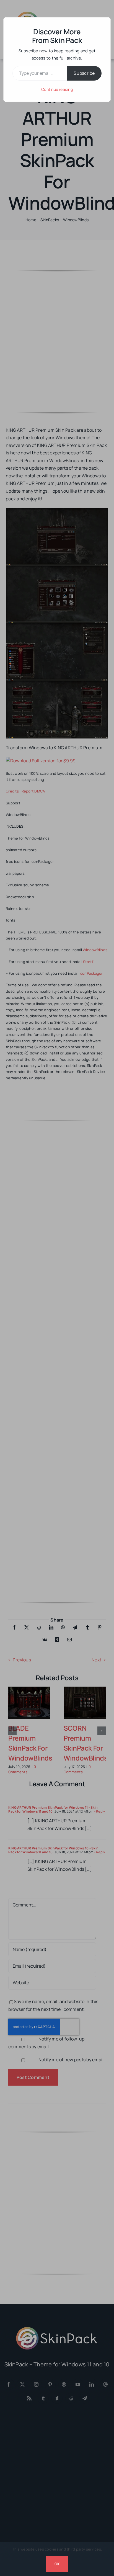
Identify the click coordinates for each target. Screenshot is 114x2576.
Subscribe (84, 73)
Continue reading (57, 89)
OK (57, 2564)
